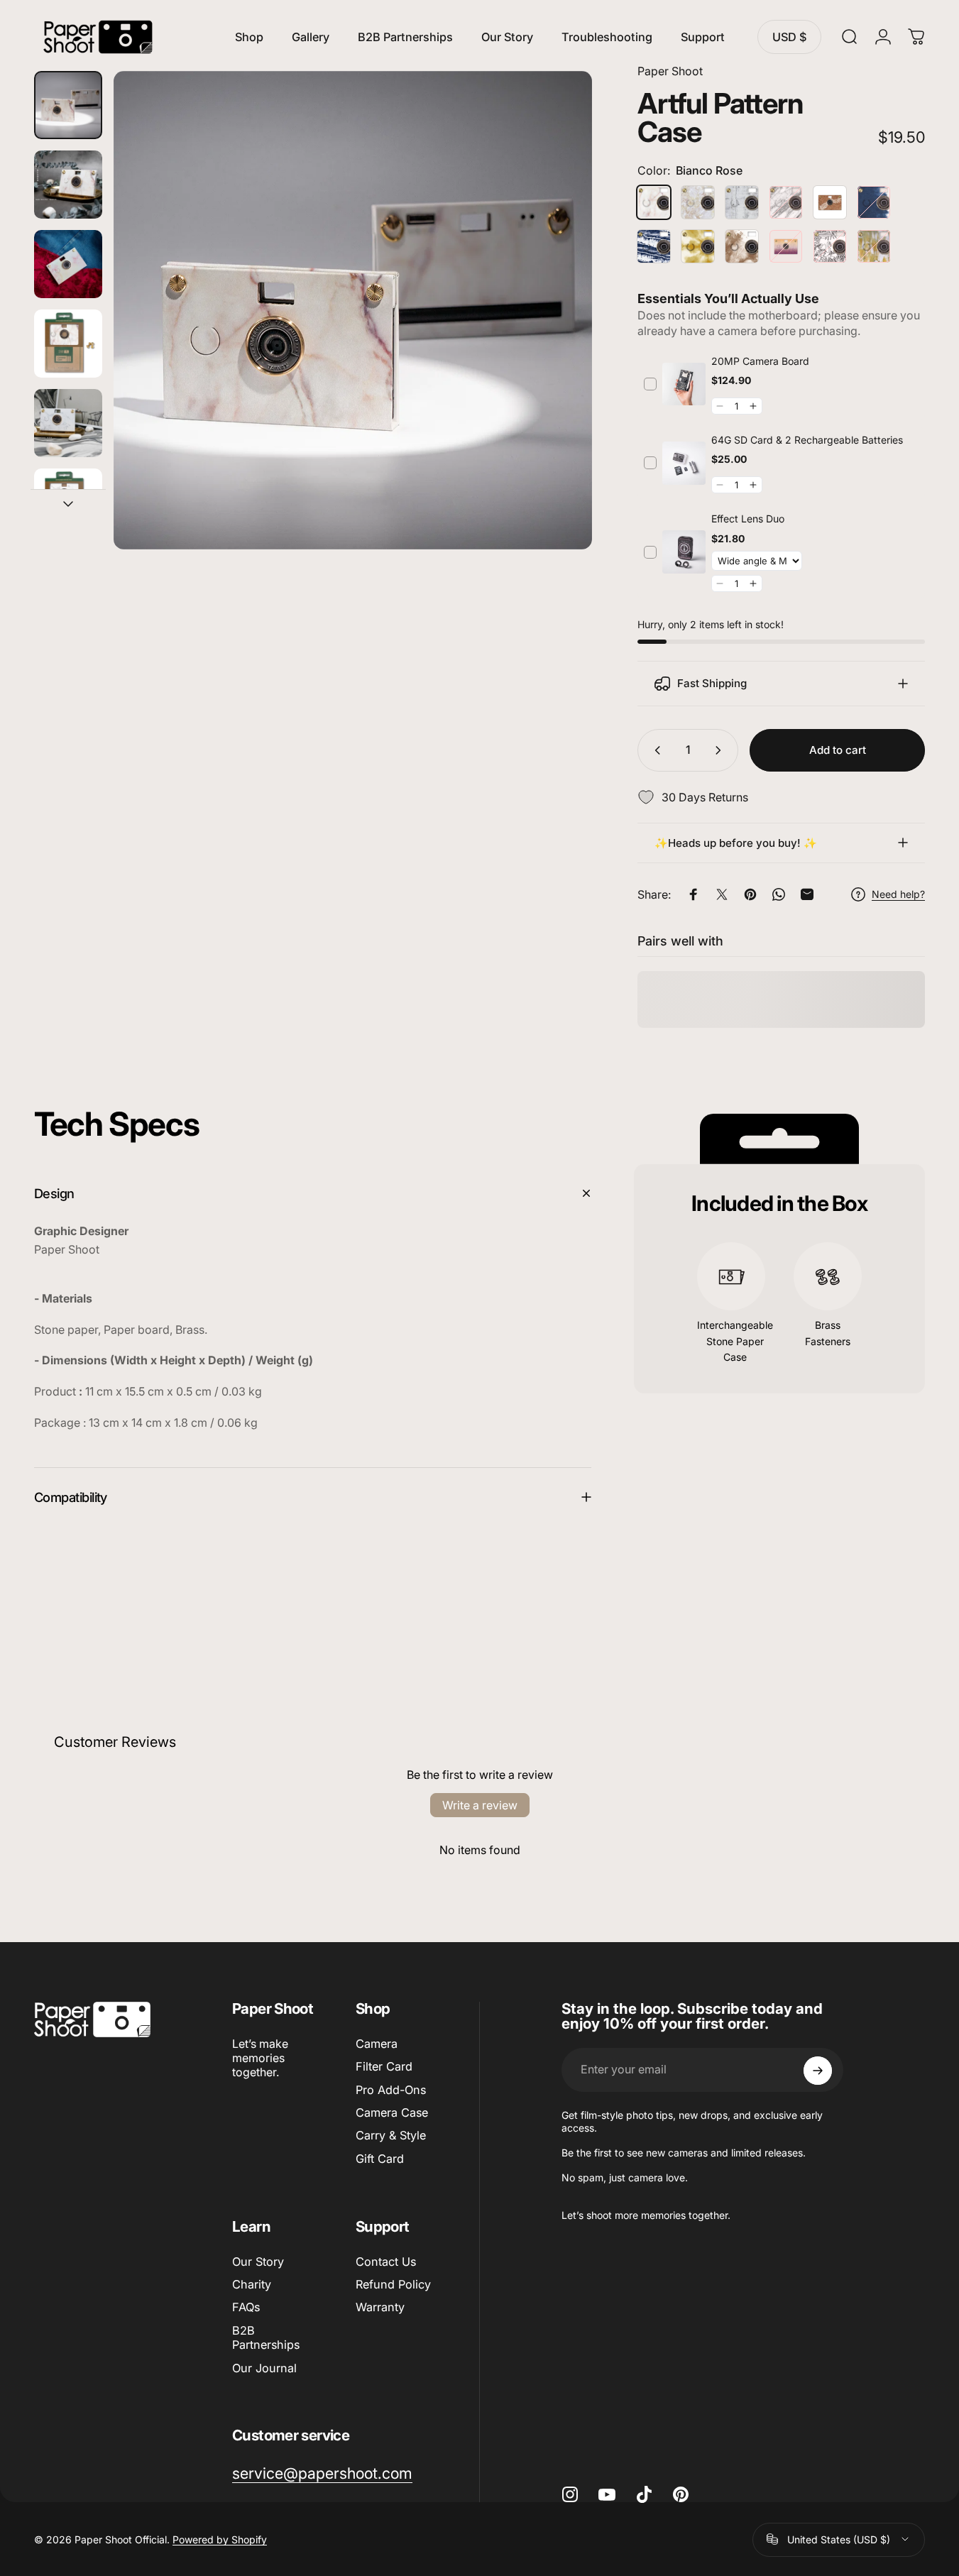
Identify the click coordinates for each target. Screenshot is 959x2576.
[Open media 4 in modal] (353, 310)
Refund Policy (393, 2284)
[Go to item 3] (68, 503)
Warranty (380, 2308)
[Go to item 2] (68, 423)
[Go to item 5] (68, 185)
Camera (377, 2044)
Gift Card (380, 2159)
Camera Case (392, 2112)
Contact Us (386, 2262)
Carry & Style (391, 2136)
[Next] (555, 334)
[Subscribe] (818, 2071)
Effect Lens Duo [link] (748, 519)
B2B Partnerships (266, 2337)
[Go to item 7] (68, 344)
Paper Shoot (670, 71)
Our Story (258, 2262)
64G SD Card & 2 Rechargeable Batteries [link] (807, 440)
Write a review (480, 1805)
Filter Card (384, 2066)
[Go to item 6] (68, 264)
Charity (252, 2284)
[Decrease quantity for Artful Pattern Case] (654, 750)
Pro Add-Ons (391, 2090)
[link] (684, 384)
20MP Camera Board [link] (760, 361)
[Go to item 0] (68, 105)
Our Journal (264, 2368)
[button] (720, 406)
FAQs (246, 2308)
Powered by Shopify (220, 2539)
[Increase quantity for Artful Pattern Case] (721, 750)
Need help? (898, 894)
